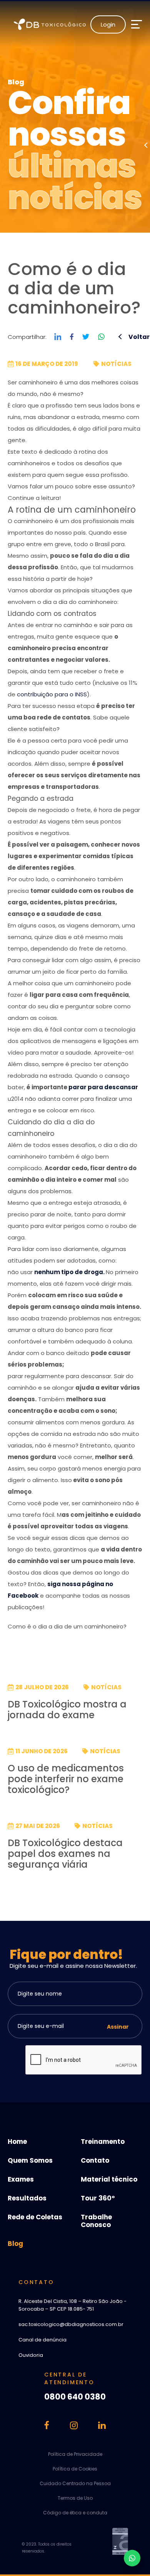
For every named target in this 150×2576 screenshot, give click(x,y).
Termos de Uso (75, 2498)
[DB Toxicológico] (52, 24)
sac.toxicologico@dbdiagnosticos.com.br (71, 2324)
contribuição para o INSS (52, 694)
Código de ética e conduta (75, 2513)
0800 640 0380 (75, 2397)
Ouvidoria (31, 2355)
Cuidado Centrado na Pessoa (75, 2483)
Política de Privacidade (75, 2454)
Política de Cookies (75, 2469)
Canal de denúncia (42, 2340)
